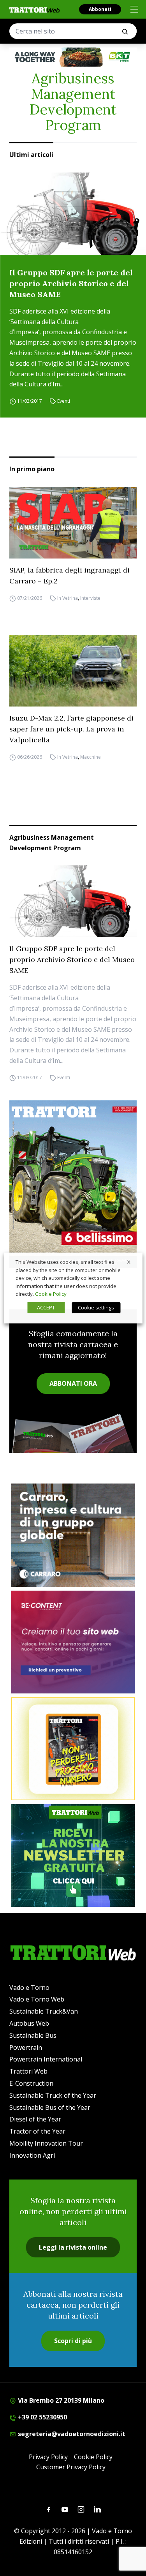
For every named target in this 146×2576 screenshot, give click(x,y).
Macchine (91, 757)
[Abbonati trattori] (73, 1749)
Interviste (90, 598)
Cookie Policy (93, 2457)
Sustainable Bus (33, 2035)
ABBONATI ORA (73, 1383)
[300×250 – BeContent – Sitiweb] (73, 1642)
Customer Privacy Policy (71, 2467)
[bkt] (73, 57)
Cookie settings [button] (96, 1307)
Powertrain (26, 2047)
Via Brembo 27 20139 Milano (60, 2400)
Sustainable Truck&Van (44, 2011)
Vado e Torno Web (37, 1999)
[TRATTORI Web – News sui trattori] (35, 10)
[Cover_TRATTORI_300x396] (73, 1184)
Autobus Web (29, 2023)
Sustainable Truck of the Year (53, 2095)
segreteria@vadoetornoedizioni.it (71, 2434)
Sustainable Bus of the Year (50, 2107)
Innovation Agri (32, 2155)
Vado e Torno (29, 1988)
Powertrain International (46, 2059)
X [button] (129, 1262)
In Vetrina (68, 598)
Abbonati (100, 9)
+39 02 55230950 (42, 2417)
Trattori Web (28, 2071)
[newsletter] (73, 1855)
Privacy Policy (48, 2457)
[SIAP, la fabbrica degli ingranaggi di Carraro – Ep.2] (73, 523)
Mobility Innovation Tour (46, 2143)
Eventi (64, 401)
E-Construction (31, 2083)
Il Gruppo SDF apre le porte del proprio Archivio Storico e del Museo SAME (71, 283)
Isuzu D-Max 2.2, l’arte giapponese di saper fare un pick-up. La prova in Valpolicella (71, 729)
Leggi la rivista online (73, 2247)
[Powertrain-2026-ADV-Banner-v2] (73, 1535)
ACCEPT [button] (46, 1307)
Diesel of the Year (35, 2119)
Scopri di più (73, 2341)
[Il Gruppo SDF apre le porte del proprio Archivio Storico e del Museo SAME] (73, 214)
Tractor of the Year (37, 2131)
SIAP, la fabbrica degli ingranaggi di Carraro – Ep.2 (69, 575)
